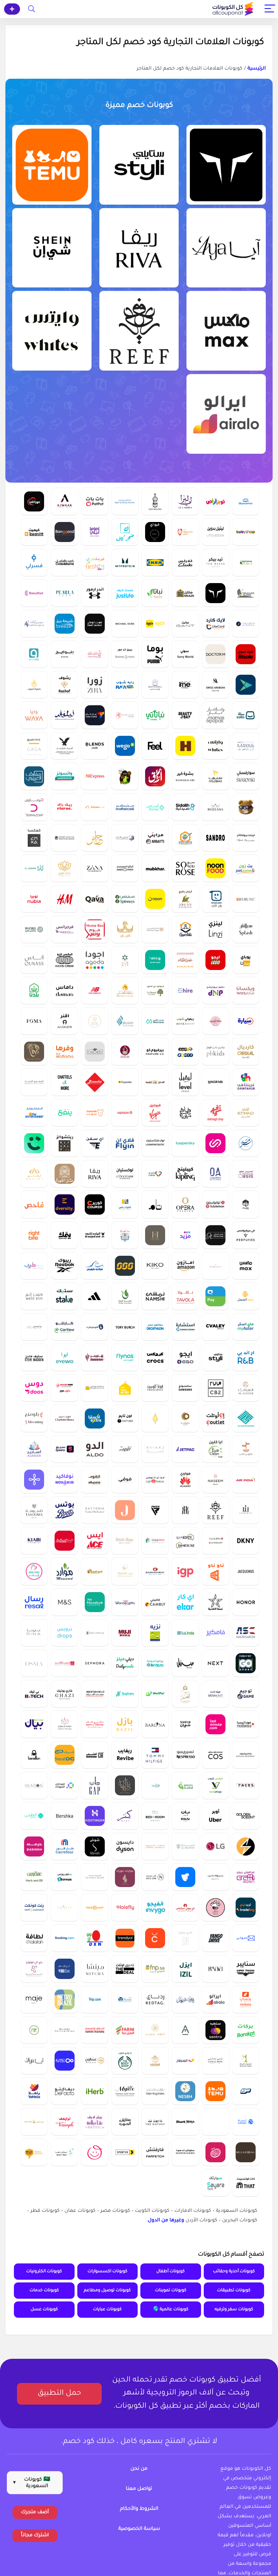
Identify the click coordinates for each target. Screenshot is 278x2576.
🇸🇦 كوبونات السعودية (32, 2483)
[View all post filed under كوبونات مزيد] (185, 1235)
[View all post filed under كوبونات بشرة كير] (185, 776)
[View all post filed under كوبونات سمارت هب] (65, 2152)
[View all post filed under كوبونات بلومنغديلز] (155, 2091)
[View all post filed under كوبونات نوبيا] (34, 899)
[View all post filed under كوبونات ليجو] (215, 960)
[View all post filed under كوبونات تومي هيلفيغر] (155, 1755)
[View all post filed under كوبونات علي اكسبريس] (95, 776)
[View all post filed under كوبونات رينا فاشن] (34, 1632)
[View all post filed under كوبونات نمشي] (155, 1296)
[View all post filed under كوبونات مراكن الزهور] (65, 868)
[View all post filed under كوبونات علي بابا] (95, 807)
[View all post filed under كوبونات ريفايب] (125, 1755)
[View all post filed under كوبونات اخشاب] (95, 1755)
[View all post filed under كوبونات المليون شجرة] (246, 2060)
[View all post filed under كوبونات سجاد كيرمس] (185, 1510)
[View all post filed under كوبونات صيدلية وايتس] (52, 331)
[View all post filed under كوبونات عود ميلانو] (155, 501)
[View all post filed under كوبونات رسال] (34, 1602)
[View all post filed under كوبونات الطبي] (34, 1816)
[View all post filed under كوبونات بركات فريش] (246, 2030)
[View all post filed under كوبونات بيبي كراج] (125, 1388)
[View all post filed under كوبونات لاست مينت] (215, 1724)
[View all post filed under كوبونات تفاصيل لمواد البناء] (185, 929)
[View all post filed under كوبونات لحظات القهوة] (155, 1846)
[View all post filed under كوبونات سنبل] (185, 1663)
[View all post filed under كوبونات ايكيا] (155, 562)
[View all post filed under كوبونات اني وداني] (215, 2060)
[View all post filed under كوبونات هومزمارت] (95, 1327)
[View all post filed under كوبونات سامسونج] (185, 1388)
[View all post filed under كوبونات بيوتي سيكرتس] (185, 1907)
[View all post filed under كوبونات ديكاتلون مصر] (155, 1327)
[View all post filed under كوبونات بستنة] (246, 562)
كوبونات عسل (44, 2310)
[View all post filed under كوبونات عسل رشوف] (65, 685)
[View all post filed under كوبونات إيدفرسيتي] (65, 1204)
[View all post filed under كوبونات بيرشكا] (65, 1816)
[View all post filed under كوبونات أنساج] (155, 1449)
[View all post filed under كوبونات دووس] (34, 1388)
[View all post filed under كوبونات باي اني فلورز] (34, 1968)
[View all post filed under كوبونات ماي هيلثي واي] (185, 532)
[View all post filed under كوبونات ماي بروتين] (125, 562)
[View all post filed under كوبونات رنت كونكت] (34, 1907)
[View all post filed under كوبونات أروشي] (34, 1174)
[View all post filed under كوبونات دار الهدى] (125, 1235)
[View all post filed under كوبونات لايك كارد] (215, 623)
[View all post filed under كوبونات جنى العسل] (246, 1296)
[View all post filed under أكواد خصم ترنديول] (125, 1938)
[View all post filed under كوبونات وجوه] (246, 1785)
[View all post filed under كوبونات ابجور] (185, 2030)
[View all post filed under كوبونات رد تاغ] (155, 1999)
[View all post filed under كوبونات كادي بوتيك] (185, 1938)
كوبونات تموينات (171, 2291)
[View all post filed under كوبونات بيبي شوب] (246, 532)
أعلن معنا (12, 9)
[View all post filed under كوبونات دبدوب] (246, 807)
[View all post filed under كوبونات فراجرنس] (65, 929)
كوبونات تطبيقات (234, 2291)
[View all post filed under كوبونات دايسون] (125, 1846)
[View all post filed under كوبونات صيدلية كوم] (185, 807)
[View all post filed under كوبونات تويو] (246, 685)
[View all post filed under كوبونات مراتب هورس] (95, 1266)
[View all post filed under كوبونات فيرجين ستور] (155, 1113)
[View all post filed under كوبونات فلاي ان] (125, 1143)
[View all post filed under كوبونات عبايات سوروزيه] (185, 868)
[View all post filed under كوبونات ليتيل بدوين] (215, 532)
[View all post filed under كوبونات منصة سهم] (125, 1694)
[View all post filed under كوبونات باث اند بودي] (125, 501)
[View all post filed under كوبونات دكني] (246, 1541)
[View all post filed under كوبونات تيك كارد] (95, 715)
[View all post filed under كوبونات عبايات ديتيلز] (125, 1541)
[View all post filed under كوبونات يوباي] (246, 960)
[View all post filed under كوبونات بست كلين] (155, 1021)
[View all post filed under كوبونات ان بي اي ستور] (65, 1968)
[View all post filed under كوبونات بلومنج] (34, 1418)
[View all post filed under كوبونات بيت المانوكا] (125, 1571)
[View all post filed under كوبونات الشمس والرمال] (125, 1266)
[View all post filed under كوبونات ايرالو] (226, 414)
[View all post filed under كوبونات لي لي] (95, 532)
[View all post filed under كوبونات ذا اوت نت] (155, 2122)
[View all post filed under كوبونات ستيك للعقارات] (65, 1296)
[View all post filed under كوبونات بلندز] (95, 746)
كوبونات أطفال (171, 2272)
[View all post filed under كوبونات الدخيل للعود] (155, 1082)
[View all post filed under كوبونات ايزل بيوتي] (185, 1968)
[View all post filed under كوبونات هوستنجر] (95, 1816)
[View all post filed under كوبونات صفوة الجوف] (34, 685)
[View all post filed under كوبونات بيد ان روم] (155, 1816)
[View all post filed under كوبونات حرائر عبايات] (95, 838)
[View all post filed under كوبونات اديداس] (95, 1296)
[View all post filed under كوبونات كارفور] (65, 1846)
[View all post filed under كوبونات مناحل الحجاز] (185, 1418)
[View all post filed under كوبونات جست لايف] (125, 593)
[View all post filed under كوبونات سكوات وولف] (226, 165)
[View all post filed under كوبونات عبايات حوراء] (125, 1877)
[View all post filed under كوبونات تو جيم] (246, 1694)
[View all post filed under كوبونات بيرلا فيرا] (65, 593)
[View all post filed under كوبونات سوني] (185, 654)
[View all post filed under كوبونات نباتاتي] (155, 715)
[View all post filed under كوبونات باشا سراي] (155, 1571)
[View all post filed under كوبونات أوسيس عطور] (246, 1174)
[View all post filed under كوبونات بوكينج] (65, 1938)
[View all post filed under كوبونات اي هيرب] (95, 2091)
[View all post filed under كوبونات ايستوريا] (185, 1877)
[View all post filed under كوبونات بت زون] (246, 868)
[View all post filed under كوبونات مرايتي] (155, 838)
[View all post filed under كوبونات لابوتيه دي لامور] (155, 990)
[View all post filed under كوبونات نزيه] (155, 1632)
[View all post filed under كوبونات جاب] (95, 1785)
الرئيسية (257, 69)
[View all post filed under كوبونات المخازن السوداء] (65, 1785)
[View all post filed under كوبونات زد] (34, 1479)
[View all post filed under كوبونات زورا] (95, 685)
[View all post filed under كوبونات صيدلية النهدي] (155, 1174)
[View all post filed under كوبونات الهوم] (95, 1479)
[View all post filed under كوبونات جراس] (65, 1907)
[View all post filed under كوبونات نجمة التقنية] (215, 1602)
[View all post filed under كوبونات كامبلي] (155, 1602)
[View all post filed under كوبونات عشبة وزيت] (34, 1877)
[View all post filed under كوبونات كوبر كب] (246, 1449)
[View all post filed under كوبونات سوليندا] (185, 1632)
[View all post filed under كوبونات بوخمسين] (34, 1327)
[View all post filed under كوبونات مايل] (125, 2091)
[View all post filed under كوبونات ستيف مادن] (34, 1357)
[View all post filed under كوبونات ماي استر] (246, 1327)
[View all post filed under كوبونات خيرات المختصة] (125, 1051)
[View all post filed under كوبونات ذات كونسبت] (246, 2183)
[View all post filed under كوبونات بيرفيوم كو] (155, 1051)
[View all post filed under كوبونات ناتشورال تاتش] (34, 2030)
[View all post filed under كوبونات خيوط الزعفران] (65, 1724)
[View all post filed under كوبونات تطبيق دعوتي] (246, 1938)
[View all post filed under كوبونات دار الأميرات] (215, 1174)
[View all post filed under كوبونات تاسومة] (34, 1510)
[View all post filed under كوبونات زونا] (95, 868)
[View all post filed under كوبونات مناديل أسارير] (34, 1449)
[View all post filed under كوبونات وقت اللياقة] (65, 1541)
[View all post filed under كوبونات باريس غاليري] (125, 715)
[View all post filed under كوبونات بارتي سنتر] (95, 1724)
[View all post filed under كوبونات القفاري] (155, 929)
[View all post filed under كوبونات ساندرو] (215, 838)
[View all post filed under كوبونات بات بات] (95, 501)
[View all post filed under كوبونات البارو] (185, 1846)
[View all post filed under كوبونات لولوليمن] (215, 1204)
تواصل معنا (139, 2489)
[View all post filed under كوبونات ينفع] (65, 1113)
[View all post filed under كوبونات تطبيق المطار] (185, 2060)
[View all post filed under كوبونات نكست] (215, 1663)
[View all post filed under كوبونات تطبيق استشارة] (185, 1327)
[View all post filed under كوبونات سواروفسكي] (246, 776)
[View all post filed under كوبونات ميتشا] (95, 1968)
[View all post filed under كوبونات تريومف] (65, 2122)
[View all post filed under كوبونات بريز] (65, 623)
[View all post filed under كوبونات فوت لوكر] (95, 623)
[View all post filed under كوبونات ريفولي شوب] (185, 1021)
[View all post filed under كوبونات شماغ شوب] (215, 1113)
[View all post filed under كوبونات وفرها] (65, 1051)
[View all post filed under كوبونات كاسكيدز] (95, 1051)
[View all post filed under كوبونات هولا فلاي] (125, 1907)
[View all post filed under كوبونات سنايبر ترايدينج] (246, 1968)
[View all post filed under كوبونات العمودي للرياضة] (246, 1632)
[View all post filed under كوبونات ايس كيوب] (34, 2122)
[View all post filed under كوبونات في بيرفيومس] (246, 1235)
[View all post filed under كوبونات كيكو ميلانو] (155, 1266)
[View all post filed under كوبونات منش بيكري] (215, 1907)
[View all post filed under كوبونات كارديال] (246, 1051)
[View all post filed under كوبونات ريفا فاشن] (139, 248)
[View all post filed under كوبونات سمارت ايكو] (246, 1846)
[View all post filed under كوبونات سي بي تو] (215, 1388)
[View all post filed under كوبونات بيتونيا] (95, 1510)
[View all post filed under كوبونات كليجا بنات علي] (125, 776)
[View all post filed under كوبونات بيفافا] (215, 1968)
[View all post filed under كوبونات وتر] (125, 960)
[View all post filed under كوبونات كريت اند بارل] (65, 562)
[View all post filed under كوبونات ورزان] (215, 1266)
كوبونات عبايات (107, 2310)
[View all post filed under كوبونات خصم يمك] (65, 1235)
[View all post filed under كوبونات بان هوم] (185, 1816)
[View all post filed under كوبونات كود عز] (215, 2122)
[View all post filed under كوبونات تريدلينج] (246, 1907)
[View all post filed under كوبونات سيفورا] (95, 1663)
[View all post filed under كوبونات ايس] (95, 1541)
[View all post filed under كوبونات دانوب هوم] (65, 1388)
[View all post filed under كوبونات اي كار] (185, 1602)
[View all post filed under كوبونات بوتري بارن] (65, 2030)
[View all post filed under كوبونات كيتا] (155, 623)
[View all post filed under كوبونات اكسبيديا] (125, 1082)
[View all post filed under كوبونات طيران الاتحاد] (246, 1113)
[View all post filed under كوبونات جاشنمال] (246, 623)
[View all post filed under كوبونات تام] (155, 1204)
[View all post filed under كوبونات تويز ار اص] (215, 501)
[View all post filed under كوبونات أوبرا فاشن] (185, 1204)
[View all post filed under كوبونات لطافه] (34, 1938)
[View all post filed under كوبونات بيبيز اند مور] (125, 654)
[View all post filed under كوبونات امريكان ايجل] (65, 746)
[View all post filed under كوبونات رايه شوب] (125, 685)
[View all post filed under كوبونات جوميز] (185, 1051)
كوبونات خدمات (44, 2291)
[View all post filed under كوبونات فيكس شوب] (215, 1785)
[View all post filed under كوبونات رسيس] (34, 929)
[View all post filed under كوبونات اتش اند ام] (65, 899)
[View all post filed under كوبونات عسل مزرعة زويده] (246, 1204)
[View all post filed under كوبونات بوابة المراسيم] (246, 1418)
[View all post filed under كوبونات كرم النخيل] (95, 1021)
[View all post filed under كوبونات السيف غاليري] (95, 654)
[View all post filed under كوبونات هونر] (246, 1602)
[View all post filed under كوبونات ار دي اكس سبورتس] (155, 1510)
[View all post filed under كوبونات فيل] (155, 746)
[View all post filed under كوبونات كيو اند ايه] (155, 532)
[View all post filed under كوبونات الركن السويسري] (125, 868)
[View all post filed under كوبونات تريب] (95, 1999)
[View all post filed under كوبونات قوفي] (125, 1479)
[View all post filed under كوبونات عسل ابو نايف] (185, 838)
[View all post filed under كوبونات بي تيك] (34, 1694)
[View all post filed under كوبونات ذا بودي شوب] (125, 2060)
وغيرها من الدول (166, 2221)
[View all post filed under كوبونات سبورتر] (125, 2152)
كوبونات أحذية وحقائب (234, 2272)
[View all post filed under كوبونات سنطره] (215, 2030)
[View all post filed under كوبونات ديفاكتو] (65, 2091)
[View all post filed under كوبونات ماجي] (34, 1999)
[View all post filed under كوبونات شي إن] (52, 248)
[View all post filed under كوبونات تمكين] (125, 1999)
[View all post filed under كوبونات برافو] (155, 1663)
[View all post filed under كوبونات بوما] (155, 654)
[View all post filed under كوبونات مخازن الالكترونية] (185, 593)
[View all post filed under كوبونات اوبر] (215, 1816)
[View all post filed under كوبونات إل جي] (215, 1846)
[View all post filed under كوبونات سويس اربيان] (215, 685)
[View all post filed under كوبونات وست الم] (34, 1296)
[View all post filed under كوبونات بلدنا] (34, 990)
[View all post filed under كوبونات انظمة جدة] (125, 1510)
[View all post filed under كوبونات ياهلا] (34, 2091)
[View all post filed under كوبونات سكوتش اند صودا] (185, 2152)
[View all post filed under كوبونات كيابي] (34, 1541)
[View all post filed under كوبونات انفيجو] (155, 1907)
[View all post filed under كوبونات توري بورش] (125, 1327)
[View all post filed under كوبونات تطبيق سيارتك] (215, 2183)
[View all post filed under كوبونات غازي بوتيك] (65, 1694)
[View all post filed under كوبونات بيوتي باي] (185, 715)
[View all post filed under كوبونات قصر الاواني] (65, 1663)
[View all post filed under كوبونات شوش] (95, 1846)
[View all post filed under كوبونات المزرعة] (125, 2030)
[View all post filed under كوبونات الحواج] (155, 1418)
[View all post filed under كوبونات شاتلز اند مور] (65, 1082)
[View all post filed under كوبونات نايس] (95, 1907)
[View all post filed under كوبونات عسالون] (95, 2060)
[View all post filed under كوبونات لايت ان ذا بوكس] (155, 1479)
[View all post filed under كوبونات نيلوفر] (65, 715)
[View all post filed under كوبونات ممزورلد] (95, 2152)
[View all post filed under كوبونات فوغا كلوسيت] (155, 1388)
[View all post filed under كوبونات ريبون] (246, 899)
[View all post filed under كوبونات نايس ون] (155, 1877)
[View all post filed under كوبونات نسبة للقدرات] (185, 2091)
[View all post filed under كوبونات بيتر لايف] (95, 2122)
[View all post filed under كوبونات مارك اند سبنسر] (65, 1602)
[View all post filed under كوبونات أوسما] (34, 1663)
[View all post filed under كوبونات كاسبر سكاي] (185, 1143)
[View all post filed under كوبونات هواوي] (185, 1479)
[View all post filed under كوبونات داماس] (65, 990)
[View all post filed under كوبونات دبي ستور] (155, 1541)
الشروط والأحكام (139, 2509)
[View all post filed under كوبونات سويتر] (95, 1113)
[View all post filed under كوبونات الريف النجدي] (95, 1571)
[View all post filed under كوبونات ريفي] (155, 2060)
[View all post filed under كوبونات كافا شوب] (95, 899)
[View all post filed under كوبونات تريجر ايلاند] (246, 593)
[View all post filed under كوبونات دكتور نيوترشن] (215, 990)
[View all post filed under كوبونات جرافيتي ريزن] (246, 1877)
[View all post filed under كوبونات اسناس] (155, 807)
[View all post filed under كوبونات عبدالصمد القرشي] (65, 838)
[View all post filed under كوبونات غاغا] (34, 746)
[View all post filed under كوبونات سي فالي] (215, 1327)
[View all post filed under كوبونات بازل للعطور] (125, 1724)
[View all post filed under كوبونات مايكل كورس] (125, 623)
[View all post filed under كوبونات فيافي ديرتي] (185, 1113)
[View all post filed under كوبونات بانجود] (65, 532)
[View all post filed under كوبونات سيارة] (246, 1021)
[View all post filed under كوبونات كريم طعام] (34, 1143)
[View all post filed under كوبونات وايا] (34, 715)
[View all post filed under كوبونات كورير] (95, 1204)
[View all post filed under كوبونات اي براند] (34, 1571)
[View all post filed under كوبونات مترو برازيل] (65, 1999)
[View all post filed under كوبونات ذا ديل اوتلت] (125, 1968)
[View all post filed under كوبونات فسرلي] (34, 562)
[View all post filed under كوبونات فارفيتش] (155, 2152)
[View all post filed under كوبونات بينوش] (95, 1082)
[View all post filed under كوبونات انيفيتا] (185, 1785)
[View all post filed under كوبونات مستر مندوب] (95, 1602)
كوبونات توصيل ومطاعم (107, 2291)
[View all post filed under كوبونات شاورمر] (95, 1357)
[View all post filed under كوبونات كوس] (215, 1755)
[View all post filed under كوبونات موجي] (125, 1632)
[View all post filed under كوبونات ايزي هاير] (185, 990)
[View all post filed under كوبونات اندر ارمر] (95, 593)
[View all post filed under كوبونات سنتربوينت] (215, 1541)
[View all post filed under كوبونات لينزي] (215, 929)
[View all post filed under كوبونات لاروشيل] (246, 1510)
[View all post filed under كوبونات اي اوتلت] (215, 1418)
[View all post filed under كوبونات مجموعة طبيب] (34, 1266)
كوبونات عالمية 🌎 (171, 2310)
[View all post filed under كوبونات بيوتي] (215, 1877)
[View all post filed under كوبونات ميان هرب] (246, 746)
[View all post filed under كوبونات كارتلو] (65, 1327)
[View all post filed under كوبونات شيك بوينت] (155, 1938)
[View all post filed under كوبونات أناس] (34, 960)
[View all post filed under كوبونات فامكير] (215, 1632)
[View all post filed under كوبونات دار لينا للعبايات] (125, 1785)
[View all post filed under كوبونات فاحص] (34, 1204)
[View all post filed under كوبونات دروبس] (65, 1632)
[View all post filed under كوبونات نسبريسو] (185, 1755)
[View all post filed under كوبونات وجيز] (34, 654)
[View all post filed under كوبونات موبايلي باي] (215, 1296)
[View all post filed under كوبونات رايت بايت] (34, 1235)
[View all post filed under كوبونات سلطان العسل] (125, 990)
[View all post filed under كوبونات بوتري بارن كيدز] (215, 1051)
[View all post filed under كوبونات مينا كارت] (215, 1694)
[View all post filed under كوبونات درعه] (34, 1846)
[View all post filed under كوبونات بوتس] (65, 1510)
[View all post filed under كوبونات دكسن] (95, 1938)
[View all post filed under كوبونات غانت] (185, 623)
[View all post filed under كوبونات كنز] (125, 1816)
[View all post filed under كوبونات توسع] (65, 2060)
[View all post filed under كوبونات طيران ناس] (125, 1357)
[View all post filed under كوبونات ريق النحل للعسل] (34, 2152)
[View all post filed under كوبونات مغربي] (215, 1082)
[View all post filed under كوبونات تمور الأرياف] (155, 960)
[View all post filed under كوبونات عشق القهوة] (65, 1174)
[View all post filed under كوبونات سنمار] (125, 1021)
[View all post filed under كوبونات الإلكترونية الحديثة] (185, 685)
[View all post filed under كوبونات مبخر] (155, 868)
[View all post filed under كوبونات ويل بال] (155, 1694)
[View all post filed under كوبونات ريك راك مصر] (65, 807)
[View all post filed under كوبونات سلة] (246, 715)
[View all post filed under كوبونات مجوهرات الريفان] (185, 1999)
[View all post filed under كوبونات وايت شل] (155, 685)
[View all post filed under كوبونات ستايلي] (139, 165)
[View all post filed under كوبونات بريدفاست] (34, 593)
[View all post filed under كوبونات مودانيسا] (246, 1724)
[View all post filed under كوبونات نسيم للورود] (215, 1479)
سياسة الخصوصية (139, 2529)
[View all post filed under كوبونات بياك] (34, 1724)
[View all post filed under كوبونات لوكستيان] (125, 1174)
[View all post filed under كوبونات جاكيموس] (246, 1571)
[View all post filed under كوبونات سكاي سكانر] (246, 501)
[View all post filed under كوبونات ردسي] (246, 1999)
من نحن (139, 2469)
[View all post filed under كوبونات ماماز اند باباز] (215, 715)
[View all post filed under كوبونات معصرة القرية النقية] (125, 1296)
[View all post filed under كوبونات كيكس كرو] (65, 960)
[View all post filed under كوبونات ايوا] (65, 1357)
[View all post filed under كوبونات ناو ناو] (215, 1571)
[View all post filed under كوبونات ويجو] (125, 746)
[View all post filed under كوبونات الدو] (95, 1449)
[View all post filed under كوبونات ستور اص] (65, 1877)
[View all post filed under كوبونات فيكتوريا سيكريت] (95, 1877)
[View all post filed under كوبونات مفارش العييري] (34, 776)
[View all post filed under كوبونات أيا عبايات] (226, 248)
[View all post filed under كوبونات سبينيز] (125, 899)
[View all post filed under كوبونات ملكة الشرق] (215, 1021)
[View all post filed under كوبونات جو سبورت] (246, 1663)
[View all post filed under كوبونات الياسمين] (34, 868)
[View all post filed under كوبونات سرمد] (246, 1143)
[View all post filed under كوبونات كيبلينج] (185, 1174)
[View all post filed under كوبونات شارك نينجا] (185, 2122)
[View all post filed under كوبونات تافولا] (185, 1296)
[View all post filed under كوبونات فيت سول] (246, 654)
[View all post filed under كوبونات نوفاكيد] (65, 1479)
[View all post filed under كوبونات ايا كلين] (215, 1449)
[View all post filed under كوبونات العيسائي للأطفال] (34, 623)
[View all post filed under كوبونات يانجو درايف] (215, 1938)
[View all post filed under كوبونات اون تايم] (125, 1418)
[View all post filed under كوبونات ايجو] (185, 1357)
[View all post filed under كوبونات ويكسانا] (246, 990)
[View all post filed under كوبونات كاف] (125, 532)
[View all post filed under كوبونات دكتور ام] (215, 654)
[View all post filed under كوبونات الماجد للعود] (95, 1235)
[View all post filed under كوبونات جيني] (215, 1143)
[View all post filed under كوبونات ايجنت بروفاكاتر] (246, 838)
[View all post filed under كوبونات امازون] (185, 1266)
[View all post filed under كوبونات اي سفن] (95, 1143)
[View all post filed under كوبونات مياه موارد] (65, 1571)
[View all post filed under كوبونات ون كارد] (215, 899)
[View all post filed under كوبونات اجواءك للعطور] (65, 501)
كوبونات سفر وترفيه (234, 2310)
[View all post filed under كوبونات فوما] (34, 1021)
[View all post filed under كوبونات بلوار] (246, 2152)
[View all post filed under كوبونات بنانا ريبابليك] (246, 1755)
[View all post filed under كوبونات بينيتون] (34, 1755)
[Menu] (270, 9)
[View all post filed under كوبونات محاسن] (155, 1785)
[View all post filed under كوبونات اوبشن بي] (125, 1113)
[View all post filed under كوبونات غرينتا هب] (246, 1082)
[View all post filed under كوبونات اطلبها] (215, 776)
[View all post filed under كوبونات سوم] (246, 2091)
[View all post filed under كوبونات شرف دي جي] (65, 1755)
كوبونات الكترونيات (44, 2272)
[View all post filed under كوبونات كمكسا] (34, 838)
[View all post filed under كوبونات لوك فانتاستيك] (155, 1143)
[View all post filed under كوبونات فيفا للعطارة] (34, 1051)
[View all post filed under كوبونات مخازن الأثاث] (125, 838)
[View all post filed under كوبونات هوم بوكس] (95, 929)
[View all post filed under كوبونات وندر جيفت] (125, 1602)
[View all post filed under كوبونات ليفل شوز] (185, 1082)
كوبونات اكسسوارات (107, 2272)
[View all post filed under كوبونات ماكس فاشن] (226, 331)
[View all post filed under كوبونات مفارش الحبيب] (125, 2122)
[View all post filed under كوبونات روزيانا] (215, 807)
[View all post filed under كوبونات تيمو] (52, 165)
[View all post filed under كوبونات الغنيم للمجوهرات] (185, 1694)
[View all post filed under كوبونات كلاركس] (185, 562)
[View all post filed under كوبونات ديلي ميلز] (125, 1663)
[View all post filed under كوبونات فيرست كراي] (95, 562)
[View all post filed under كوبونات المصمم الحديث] (34, 1082)
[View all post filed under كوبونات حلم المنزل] (215, 1235)
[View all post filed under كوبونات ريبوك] (65, 1266)
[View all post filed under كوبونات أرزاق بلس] (155, 776)
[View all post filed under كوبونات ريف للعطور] (139, 331)
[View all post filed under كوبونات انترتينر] (34, 1113)
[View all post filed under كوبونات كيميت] (34, 532)
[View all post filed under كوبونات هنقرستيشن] (185, 746)
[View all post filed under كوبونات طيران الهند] (246, 1479)
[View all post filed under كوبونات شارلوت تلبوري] (65, 1418)
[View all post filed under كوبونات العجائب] (246, 1388)
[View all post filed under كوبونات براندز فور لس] (95, 1388)
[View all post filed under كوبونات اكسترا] (95, 1418)
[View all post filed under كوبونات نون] (155, 899)
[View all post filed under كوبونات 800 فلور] (95, 1632)
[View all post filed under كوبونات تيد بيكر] (215, 562)
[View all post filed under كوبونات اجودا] (95, 960)
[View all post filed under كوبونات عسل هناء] (185, 960)
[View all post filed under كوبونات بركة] (215, 2152)
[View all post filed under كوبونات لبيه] (246, 2122)
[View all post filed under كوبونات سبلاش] (246, 929)
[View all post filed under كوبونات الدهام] (155, 2030)
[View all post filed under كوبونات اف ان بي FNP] (155, 1968)
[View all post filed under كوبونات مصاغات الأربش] (125, 929)
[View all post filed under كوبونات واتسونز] (65, 776)
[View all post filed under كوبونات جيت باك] (185, 1449)
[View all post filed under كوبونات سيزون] (34, 1785)
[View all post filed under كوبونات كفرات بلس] (125, 1204)
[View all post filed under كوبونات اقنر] (65, 1021)
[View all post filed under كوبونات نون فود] (215, 868)
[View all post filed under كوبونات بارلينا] (155, 1724)
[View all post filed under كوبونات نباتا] (155, 593)
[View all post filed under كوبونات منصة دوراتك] (34, 501)
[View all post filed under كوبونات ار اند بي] (246, 1357)
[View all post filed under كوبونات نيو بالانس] (95, 990)
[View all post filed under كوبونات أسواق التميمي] (95, 2030)
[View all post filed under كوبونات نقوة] (125, 1449)
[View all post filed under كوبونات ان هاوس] (185, 1541)
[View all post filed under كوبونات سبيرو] (65, 1449)
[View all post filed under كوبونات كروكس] (155, 1357)
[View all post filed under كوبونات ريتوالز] (65, 1143)
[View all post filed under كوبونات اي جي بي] (185, 1571)
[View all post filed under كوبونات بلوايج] (65, 654)
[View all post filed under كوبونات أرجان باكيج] (185, 899)
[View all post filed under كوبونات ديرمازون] (34, 807)
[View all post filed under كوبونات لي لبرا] (185, 501)
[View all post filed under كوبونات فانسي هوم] (155, 1235)
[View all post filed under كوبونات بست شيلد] (95, 1694)
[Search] (32, 9)
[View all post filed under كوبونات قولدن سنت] (246, 1816)
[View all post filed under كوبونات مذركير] (125, 807)
